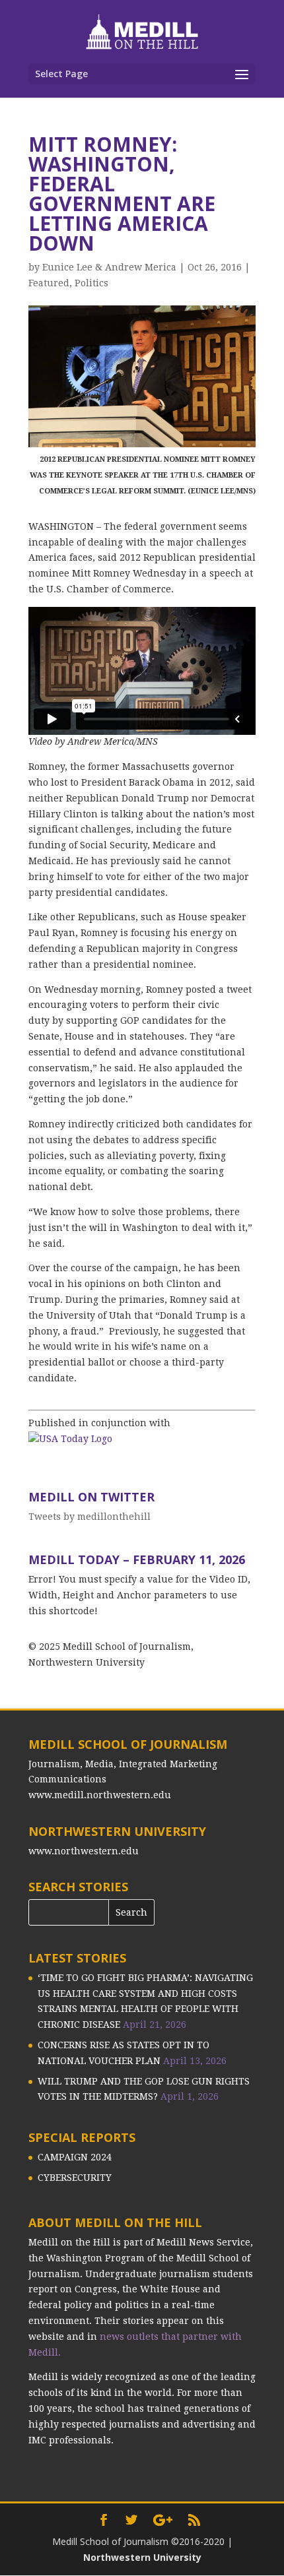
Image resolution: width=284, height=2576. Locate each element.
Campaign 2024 (75, 2157)
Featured (49, 283)
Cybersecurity (75, 2178)
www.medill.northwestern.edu (100, 1795)
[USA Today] (70, 1439)
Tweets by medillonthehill (89, 1517)
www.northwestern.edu (84, 1851)
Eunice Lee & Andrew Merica (109, 267)
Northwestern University (142, 2557)
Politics (91, 283)
